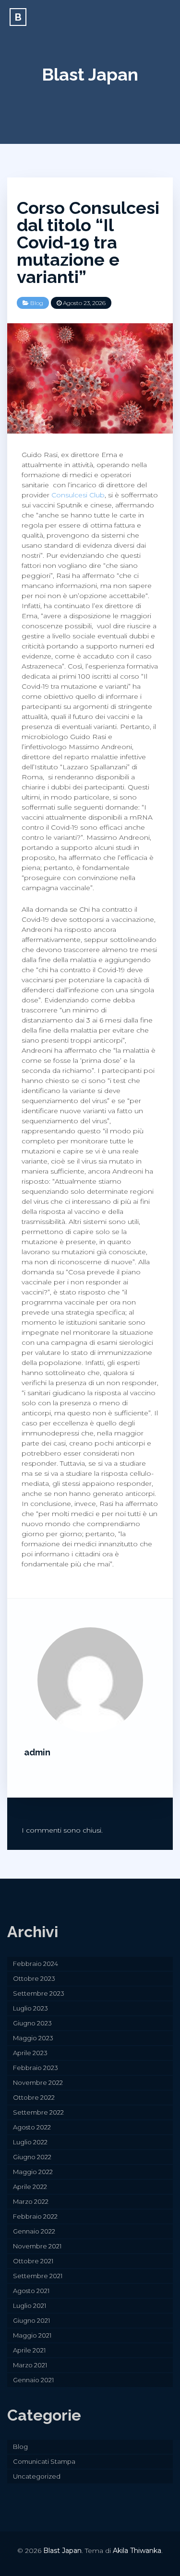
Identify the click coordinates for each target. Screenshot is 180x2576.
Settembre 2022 (38, 2112)
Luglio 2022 (30, 2142)
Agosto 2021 (31, 2291)
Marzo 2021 (30, 2365)
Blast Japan (90, 74)
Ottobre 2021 (33, 2261)
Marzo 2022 (31, 2201)
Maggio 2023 (33, 2038)
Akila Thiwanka (137, 2551)
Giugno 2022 (32, 2157)
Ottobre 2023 (34, 1978)
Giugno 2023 (32, 2023)
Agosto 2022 (32, 2127)
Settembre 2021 (38, 2276)
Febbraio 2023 (36, 2068)
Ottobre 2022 (34, 2097)
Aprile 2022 (30, 2187)
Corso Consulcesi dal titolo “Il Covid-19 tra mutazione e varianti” (88, 242)
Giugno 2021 (31, 2320)
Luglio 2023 (30, 2008)
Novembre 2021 (37, 2246)
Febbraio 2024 (36, 1964)
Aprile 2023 (30, 2053)
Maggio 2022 (33, 2172)
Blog (37, 303)
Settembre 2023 (39, 1993)
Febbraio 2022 (35, 2216)
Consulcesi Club (78, 495)
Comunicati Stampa (44, 2461)
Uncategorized (37, 2476)
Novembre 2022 (38, 2082)
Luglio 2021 (30, 2305)
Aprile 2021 (29, 2350)
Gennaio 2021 (33, 2380)
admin (37, 1752)
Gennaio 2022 (34, 2231)
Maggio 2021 (32, 2335)
